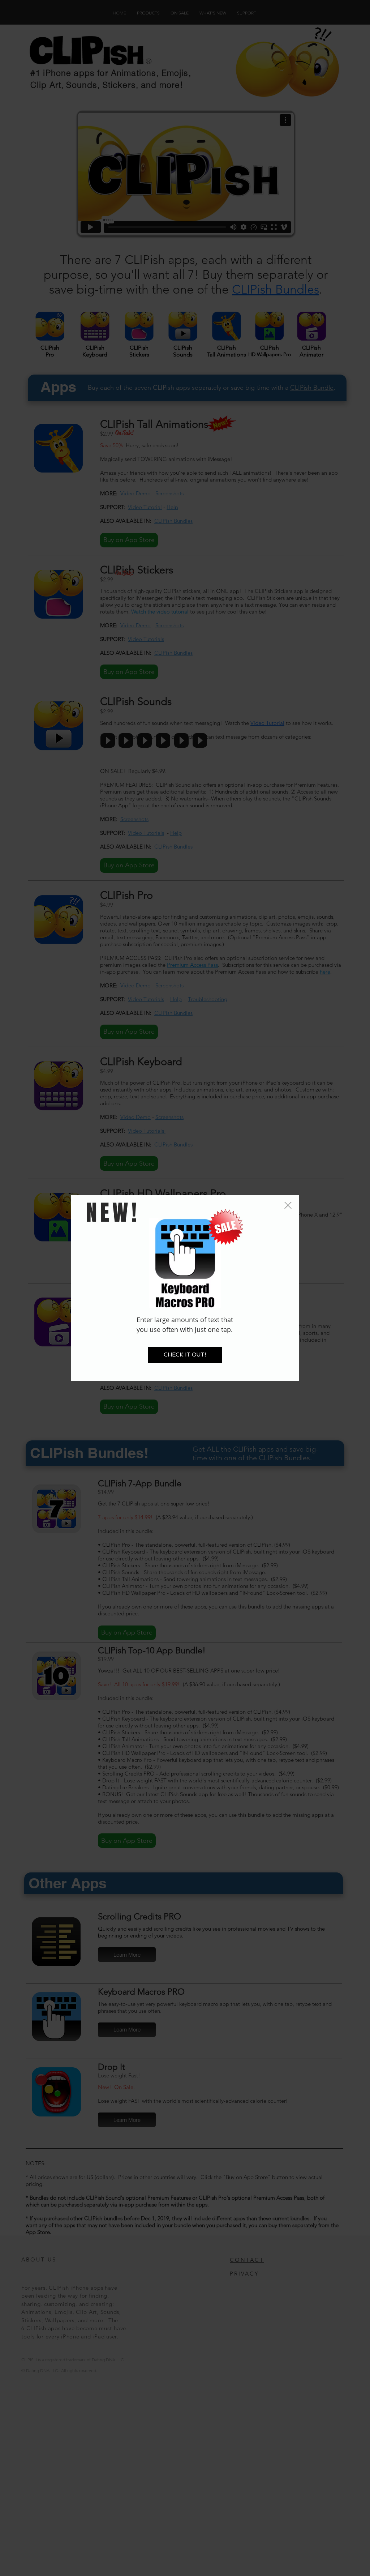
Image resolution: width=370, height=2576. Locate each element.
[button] (288, 1205)
